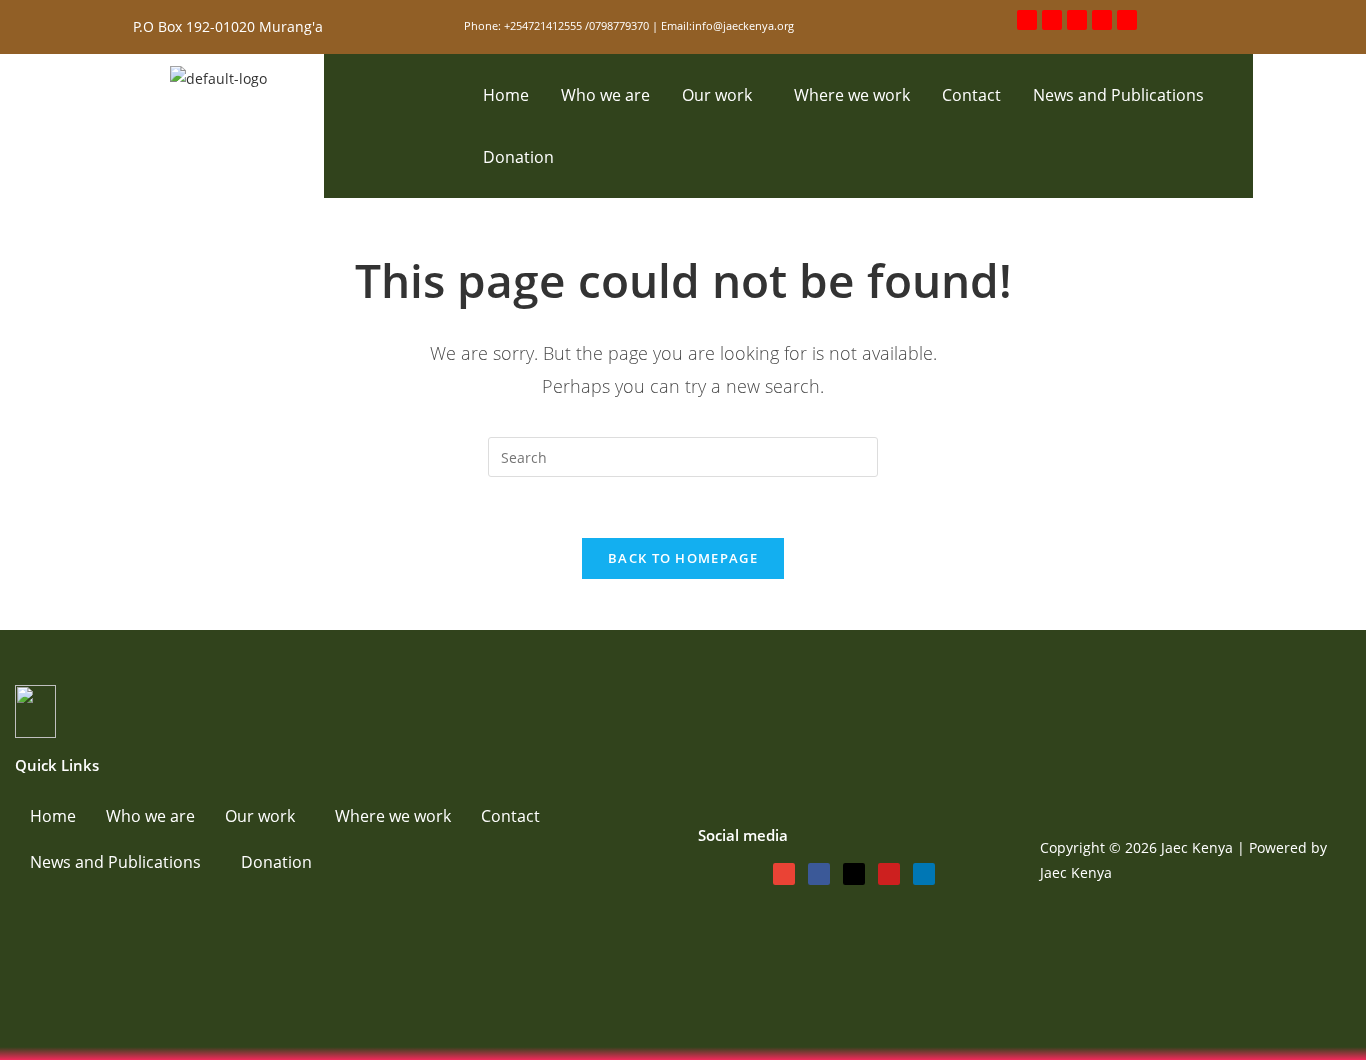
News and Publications (1118, 95)
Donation (518, 157)
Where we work (852, 95)
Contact (971, 95)
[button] (722, 95)
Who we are (605, 95)
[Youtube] (1102, 20)
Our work (717, 95)
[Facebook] (1052, 20)
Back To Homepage (683, 558)
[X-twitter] (1077, 20)
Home (506, 95)
